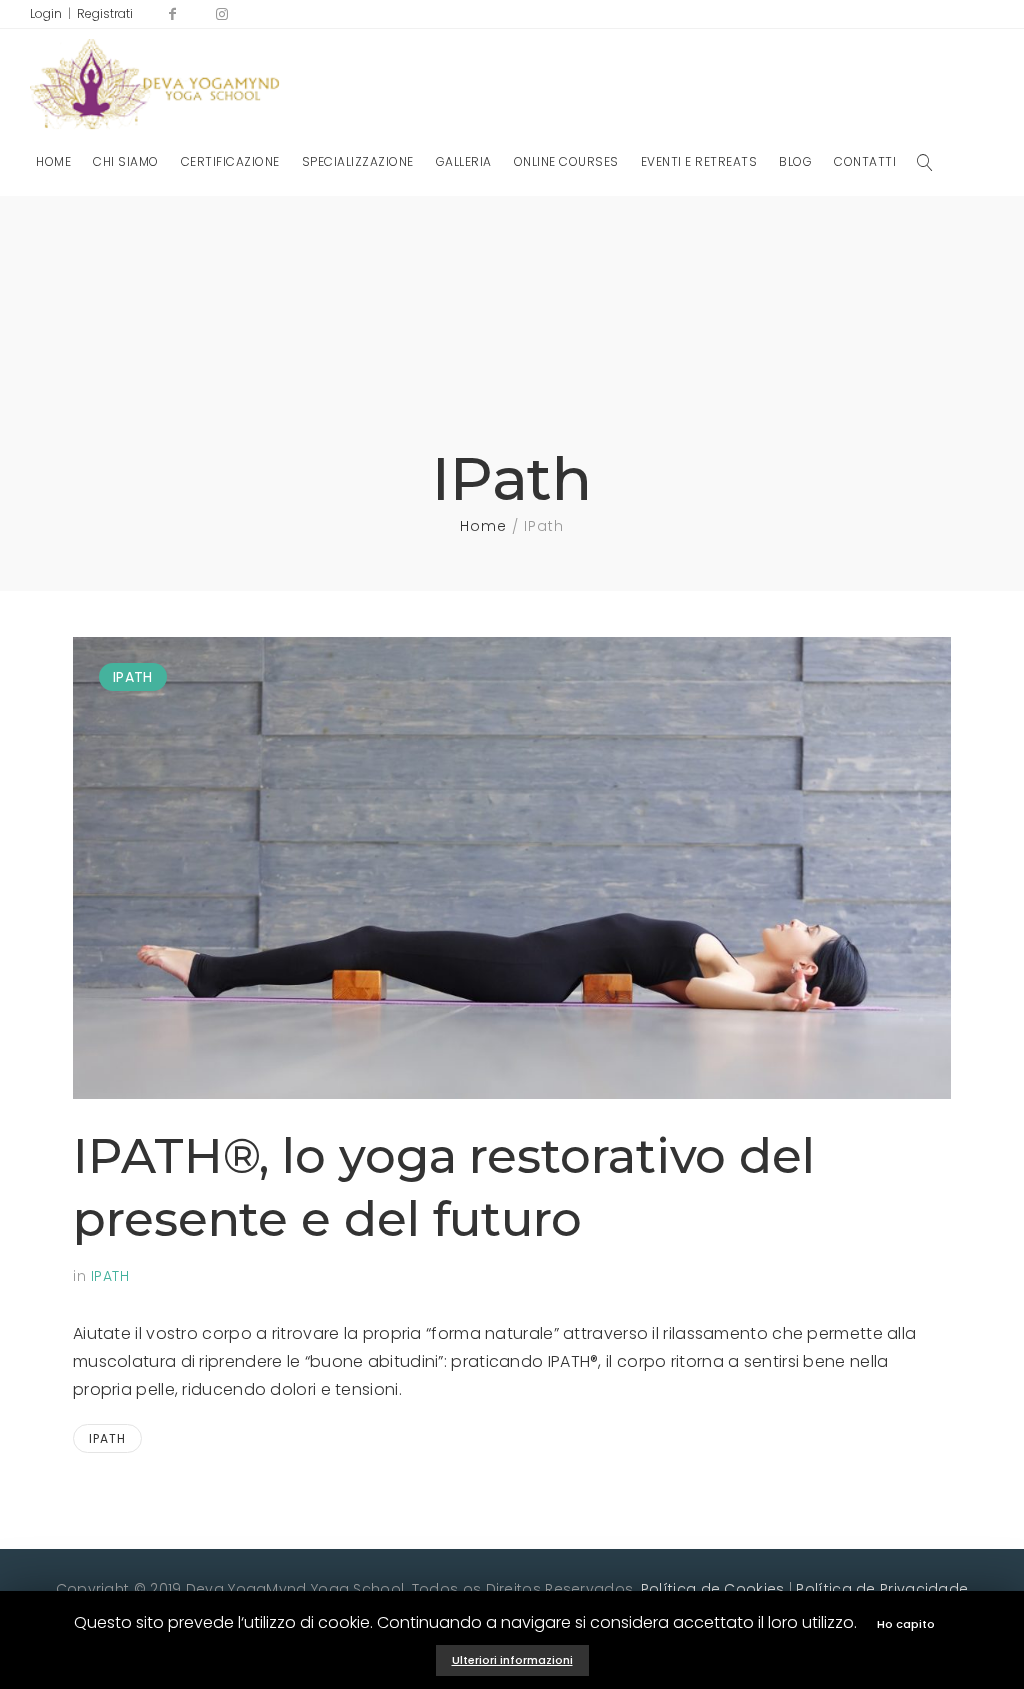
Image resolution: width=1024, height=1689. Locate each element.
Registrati (105, 13)
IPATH (133, 677)
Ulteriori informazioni (512, 1660)
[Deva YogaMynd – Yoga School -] (155, 89)
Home (483, 526)
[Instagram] (223, 14)
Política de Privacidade (882, 1589)
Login (46, 13)
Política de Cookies (713, 1589)
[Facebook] (173, 14)
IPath (107, 1438)
